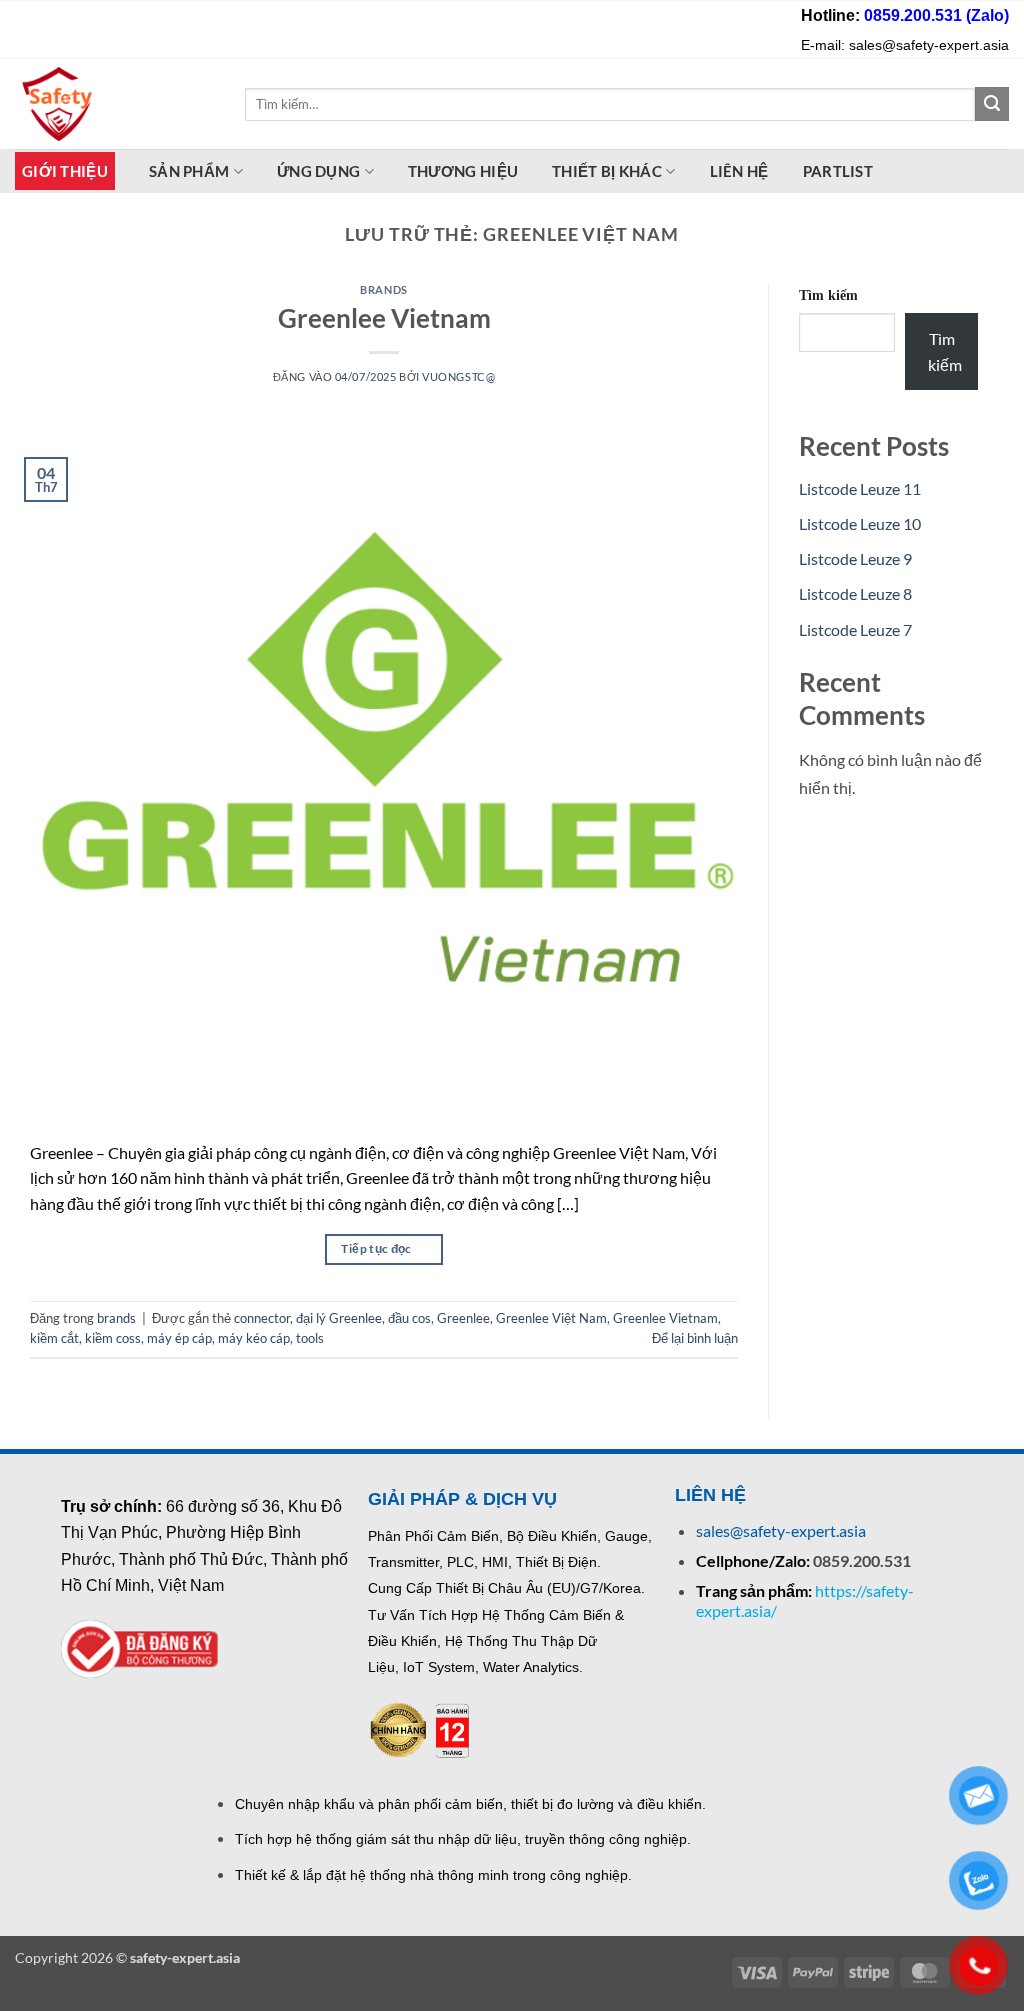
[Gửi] (992, 104)
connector (262, 1318)
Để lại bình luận (695, 1338)
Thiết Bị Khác (607, 171)
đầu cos (409, 1318)
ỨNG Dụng (318, 171)
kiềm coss (113, 1338)
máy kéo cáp (254, 1338)
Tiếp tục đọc (383, 1248)
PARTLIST (838, 171)
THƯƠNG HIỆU (463, 171)
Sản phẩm (189, 171)
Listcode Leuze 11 (860, 488)
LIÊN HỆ (739, 171)
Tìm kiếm (828, 295)
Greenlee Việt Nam (551, 1318)
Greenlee (463, 1318)
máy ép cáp (179, 1338)
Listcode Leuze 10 (860, 523)
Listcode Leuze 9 (855, 558)
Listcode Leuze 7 (855, 629)
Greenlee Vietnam (384, 318)
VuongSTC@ (458, 376)
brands (383, 289)
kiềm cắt (54, 1338)
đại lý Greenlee (339, 1318)
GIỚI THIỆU (65, 171)
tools (310, 1338)
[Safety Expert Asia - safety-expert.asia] (115, 104)
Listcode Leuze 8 (855, 593)
